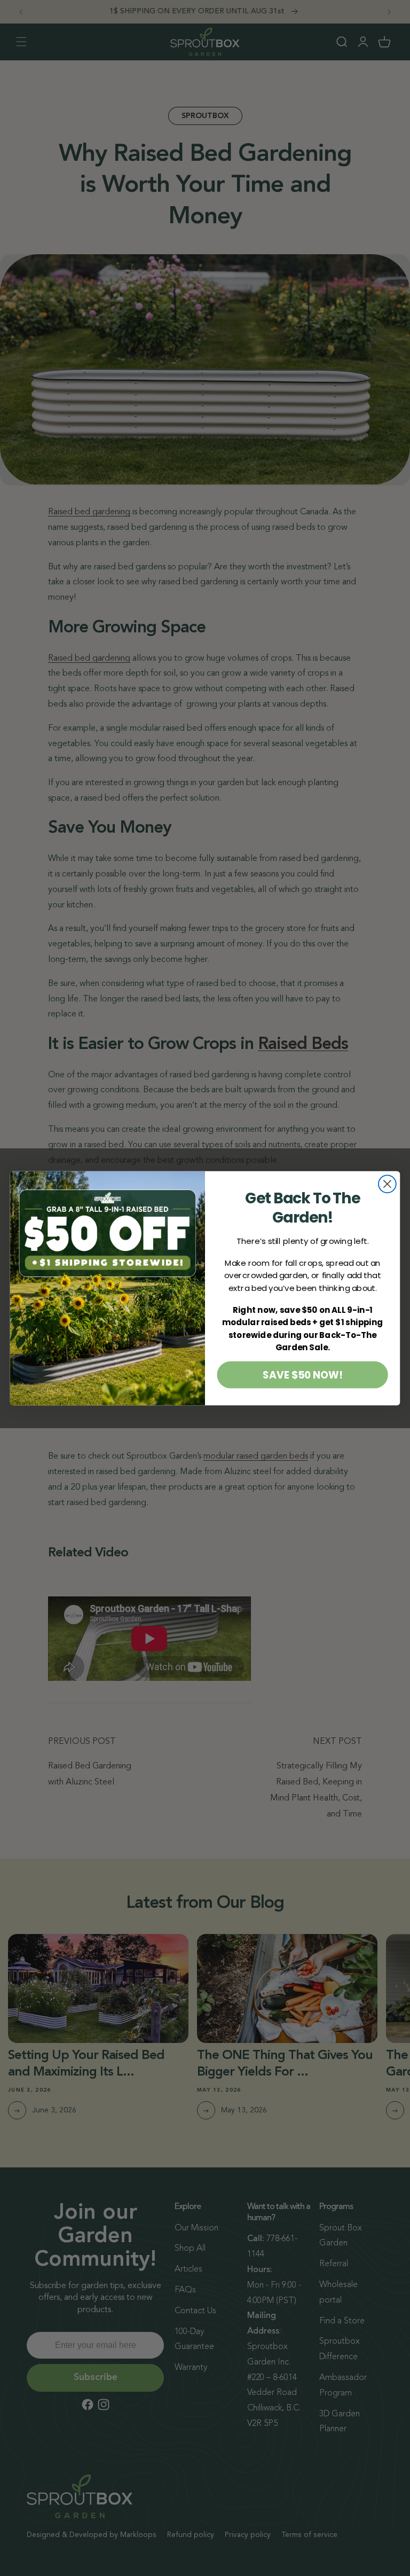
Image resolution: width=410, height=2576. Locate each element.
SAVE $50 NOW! (302, 1374)
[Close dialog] (387, 1184)
